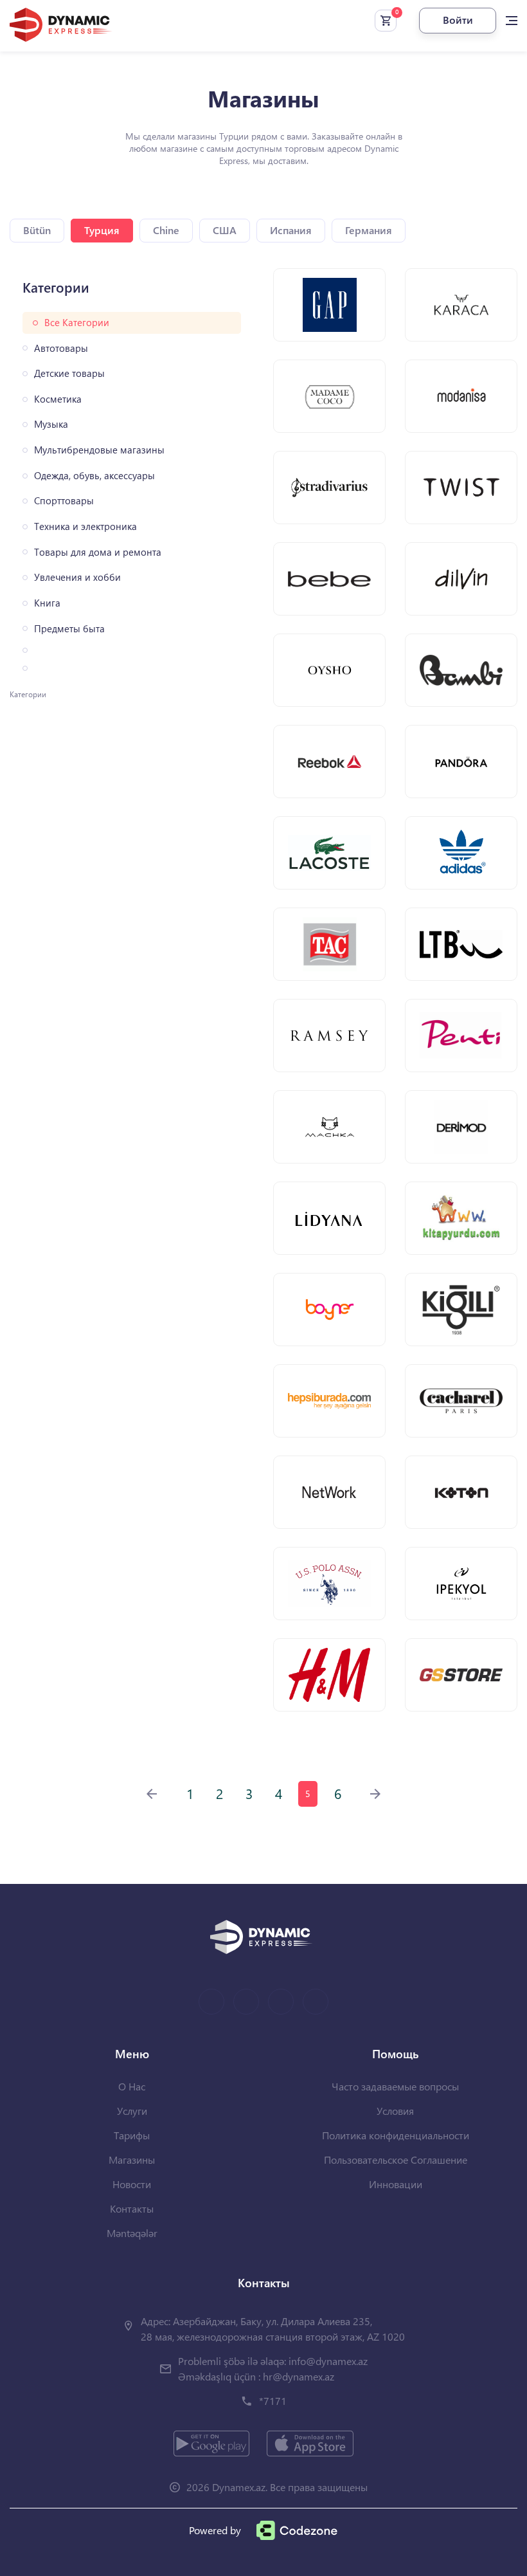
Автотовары (61, 348)
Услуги (132, 2111)
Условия (395, 2111)
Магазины (132, 2160)
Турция (102, 230)
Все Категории (77, 323)
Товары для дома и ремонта (98, 552)
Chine (166, 230)
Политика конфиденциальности (396, 2135)
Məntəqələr (132, 2233)
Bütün (37, 230)
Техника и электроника (85, 526)
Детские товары (69, 373)
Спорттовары (64, 501)
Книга (47, 603)
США (225, 230)
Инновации (396, 2184)
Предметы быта (69, 629)
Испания (291, 230)
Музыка (51, 424)
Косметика (58, 399)
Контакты (132, 2208)
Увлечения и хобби (77, 577)
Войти (458, 20)
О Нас (132, 2086)
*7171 (273, 2401)
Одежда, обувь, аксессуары (94, 476)
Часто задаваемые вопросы (395, 2086)
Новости (132, 2184)
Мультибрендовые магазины (99, 450)
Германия (369, 230)
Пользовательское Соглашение (396, 2160)
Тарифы (132, 2135)
